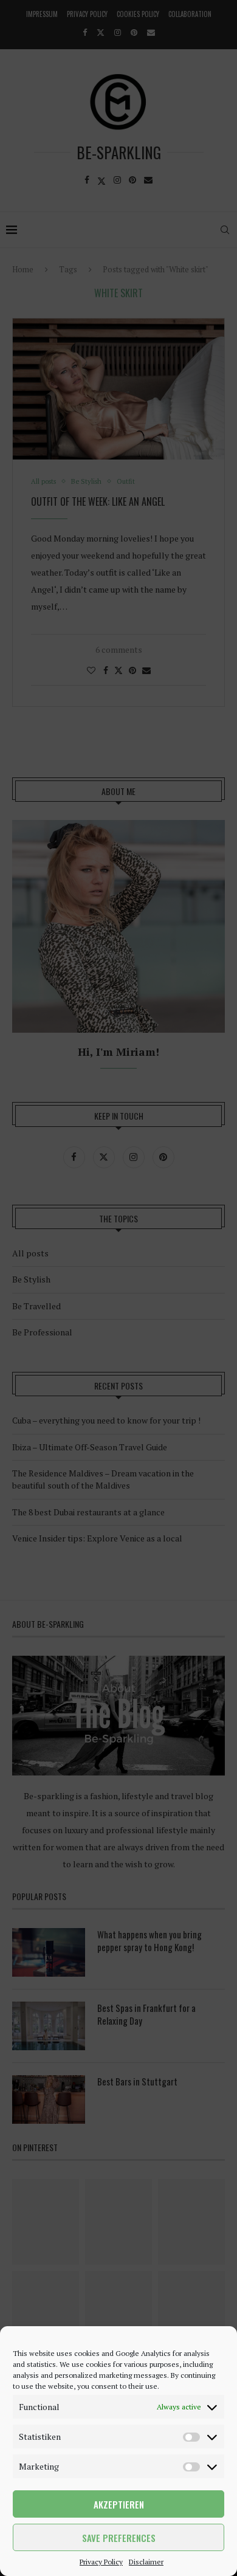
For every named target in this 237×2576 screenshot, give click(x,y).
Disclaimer (146, 2562)
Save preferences (119, 2538)
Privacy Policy (101, 2562)
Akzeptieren (119, 2504)
